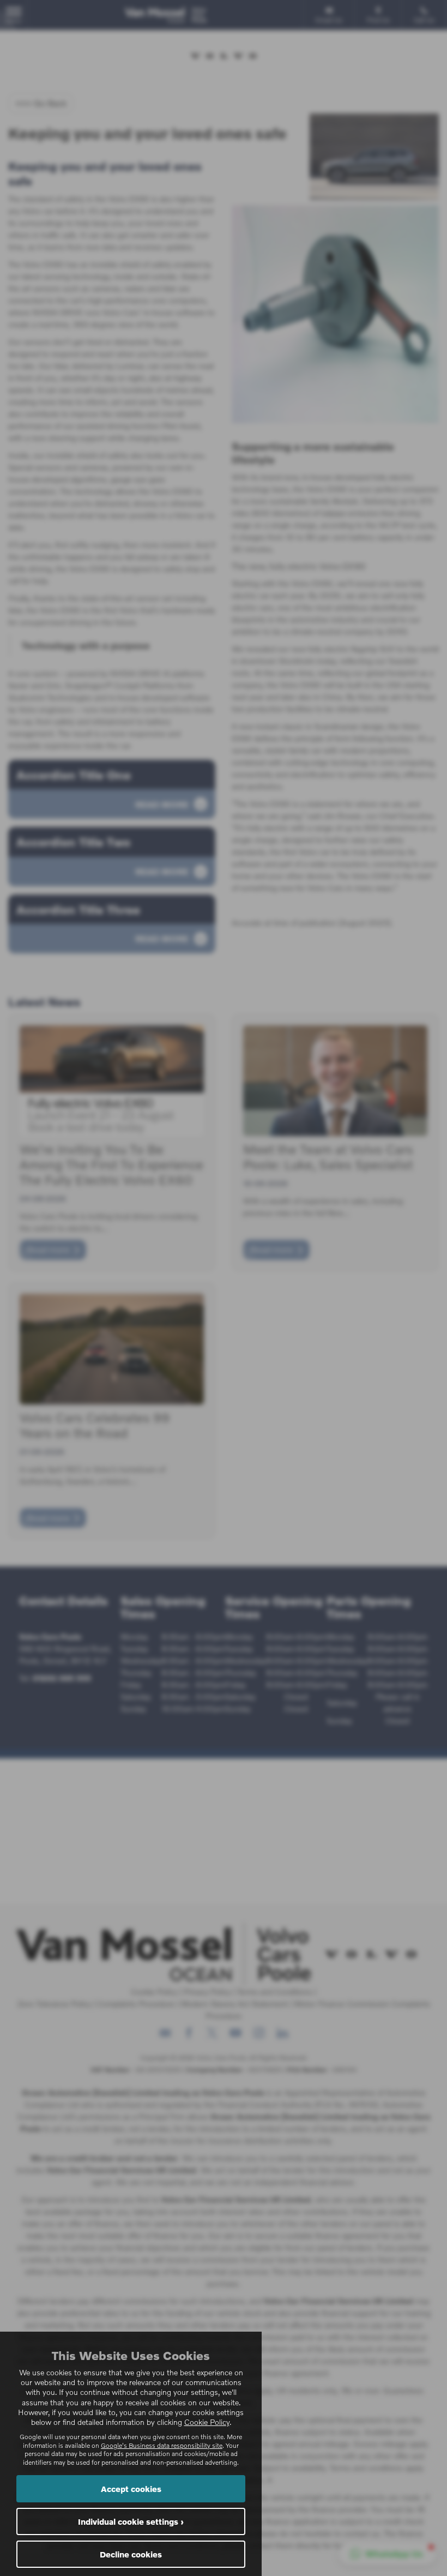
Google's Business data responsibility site (162, 2445)
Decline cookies (131, 2554)
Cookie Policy (207, 2422)
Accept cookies (131, 2489)
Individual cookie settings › (131, 2521)
